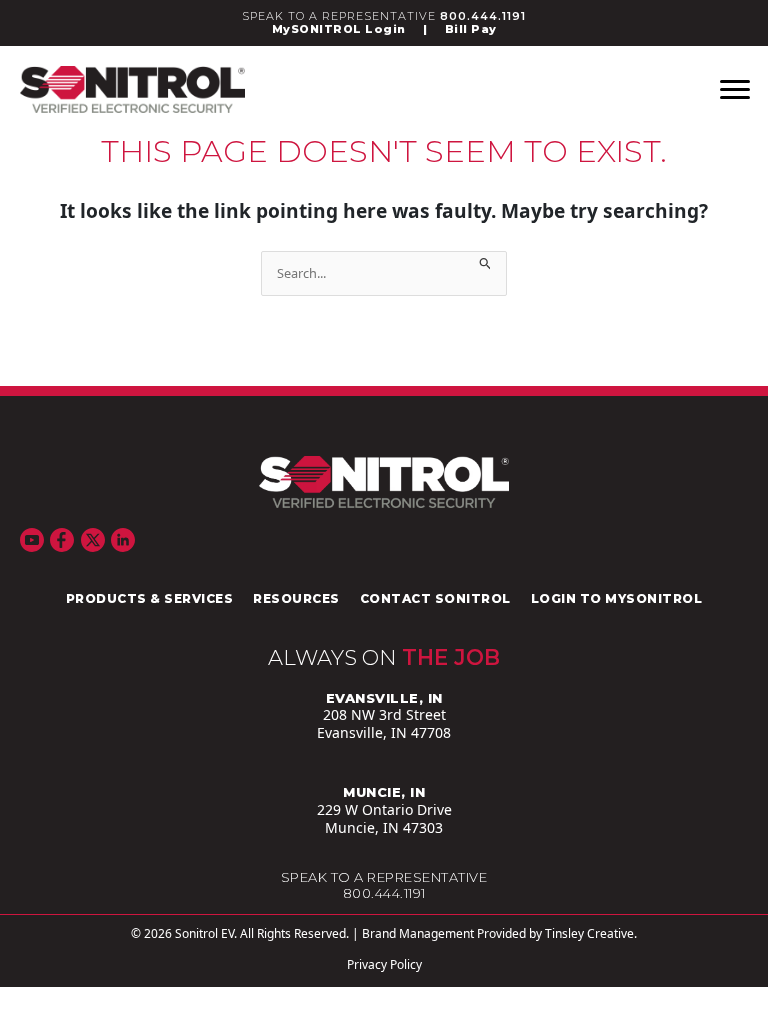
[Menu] (735, 90)
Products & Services (150, 598)
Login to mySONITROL (617, 598)
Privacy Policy (384, 964)
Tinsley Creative (589, 933)
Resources (296, 598)
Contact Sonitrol (435, 598)
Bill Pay (471, 29)
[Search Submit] (485, 260)
